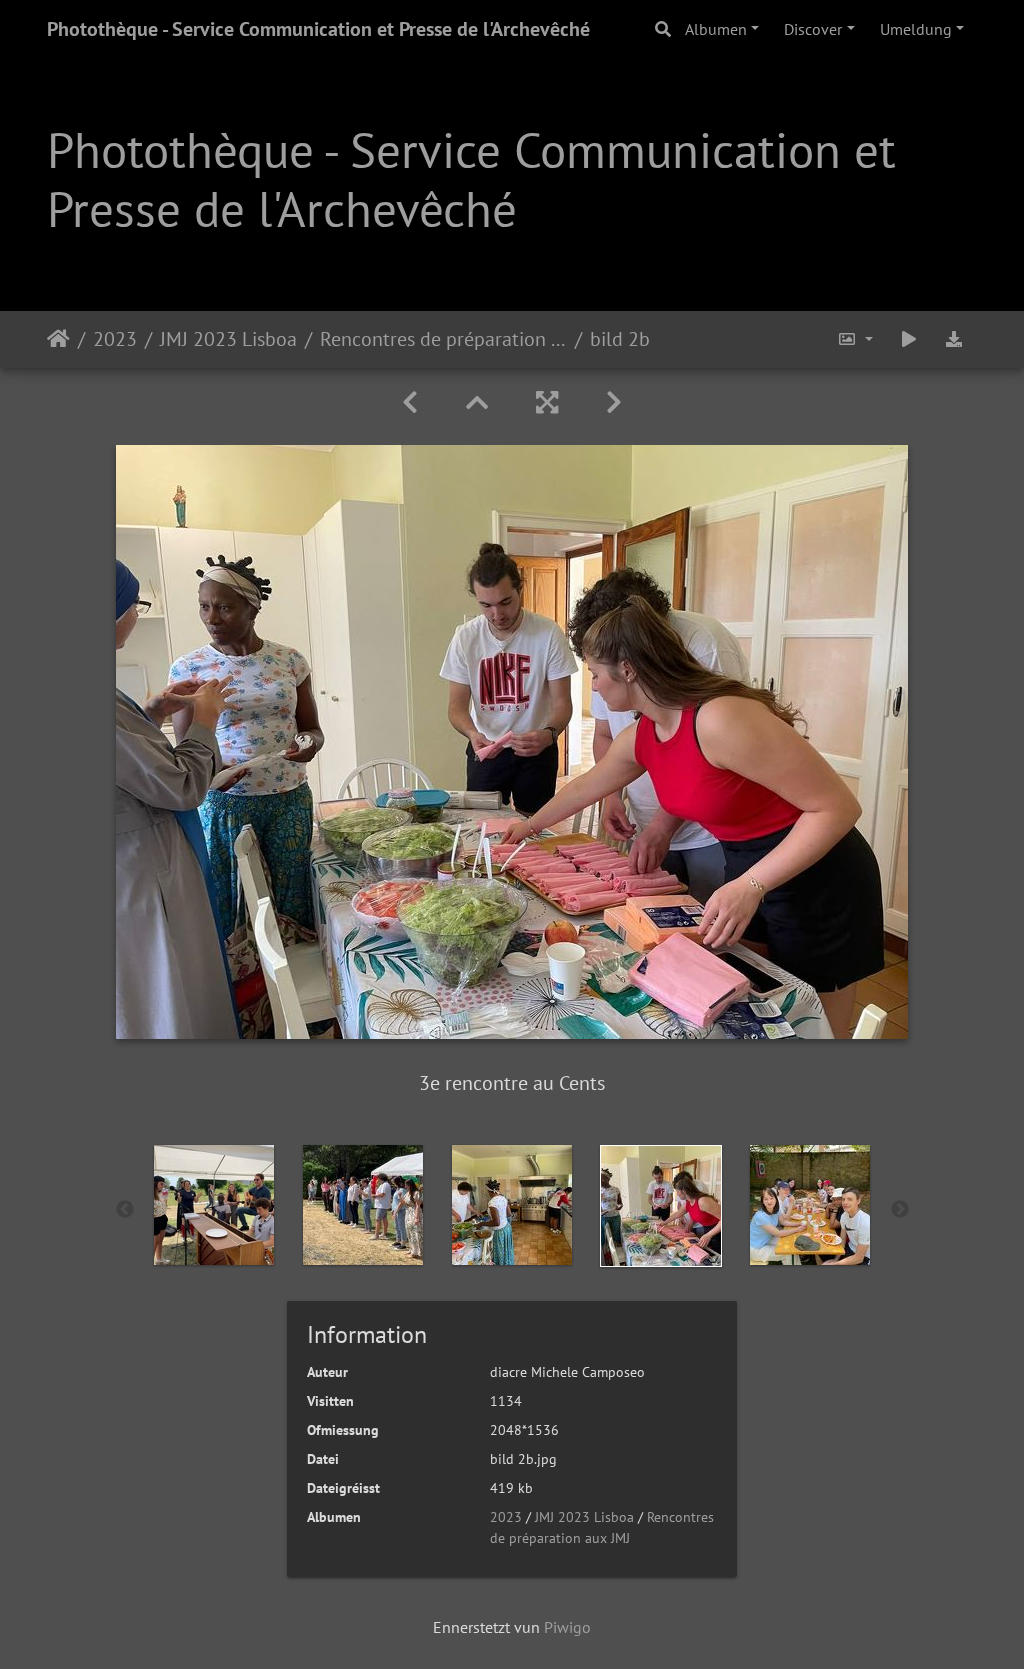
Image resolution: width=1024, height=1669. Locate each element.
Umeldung (916, 29)
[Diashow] (909, 339)
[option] (214, 1205)
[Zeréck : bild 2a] (410, 402)
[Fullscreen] (547, 402)
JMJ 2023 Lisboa (228, 339)
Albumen (716, 29)
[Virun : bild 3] (614, 402)
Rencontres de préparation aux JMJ (443, 339)
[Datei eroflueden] (954, 339)
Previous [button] (125, 1210)
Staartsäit (58, 339)
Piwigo (567, 1627)
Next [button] (900, 1210)
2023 (115, 339)
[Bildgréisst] (855, 339)
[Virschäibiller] (477, 402)
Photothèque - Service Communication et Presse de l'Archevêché (318, 29)
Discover (813, 29)
